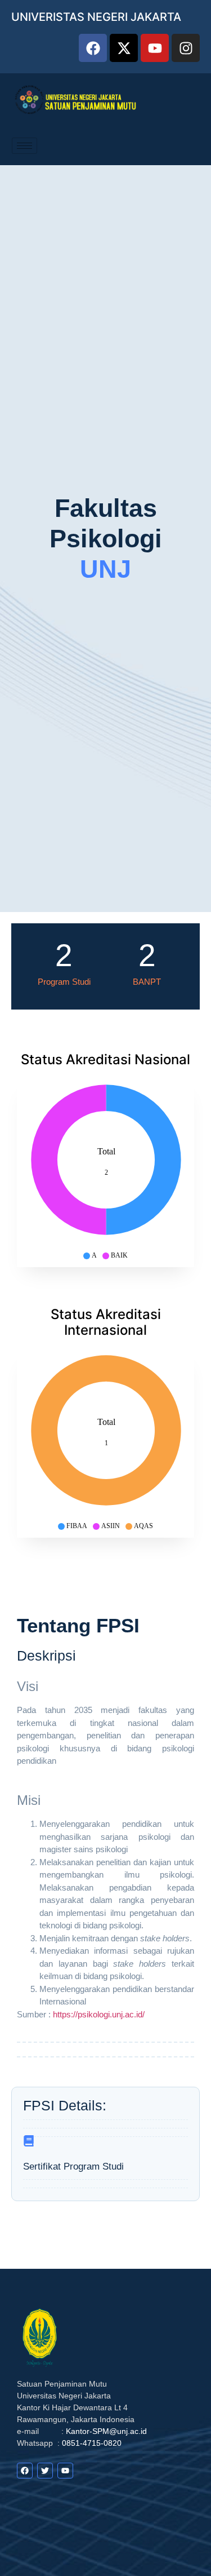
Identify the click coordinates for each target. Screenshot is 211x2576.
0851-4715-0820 (92, 2443)
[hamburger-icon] (24, 146)
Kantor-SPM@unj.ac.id (106, 2431)
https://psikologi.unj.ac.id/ (99, 2014)
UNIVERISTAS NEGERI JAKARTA (96, 17)
